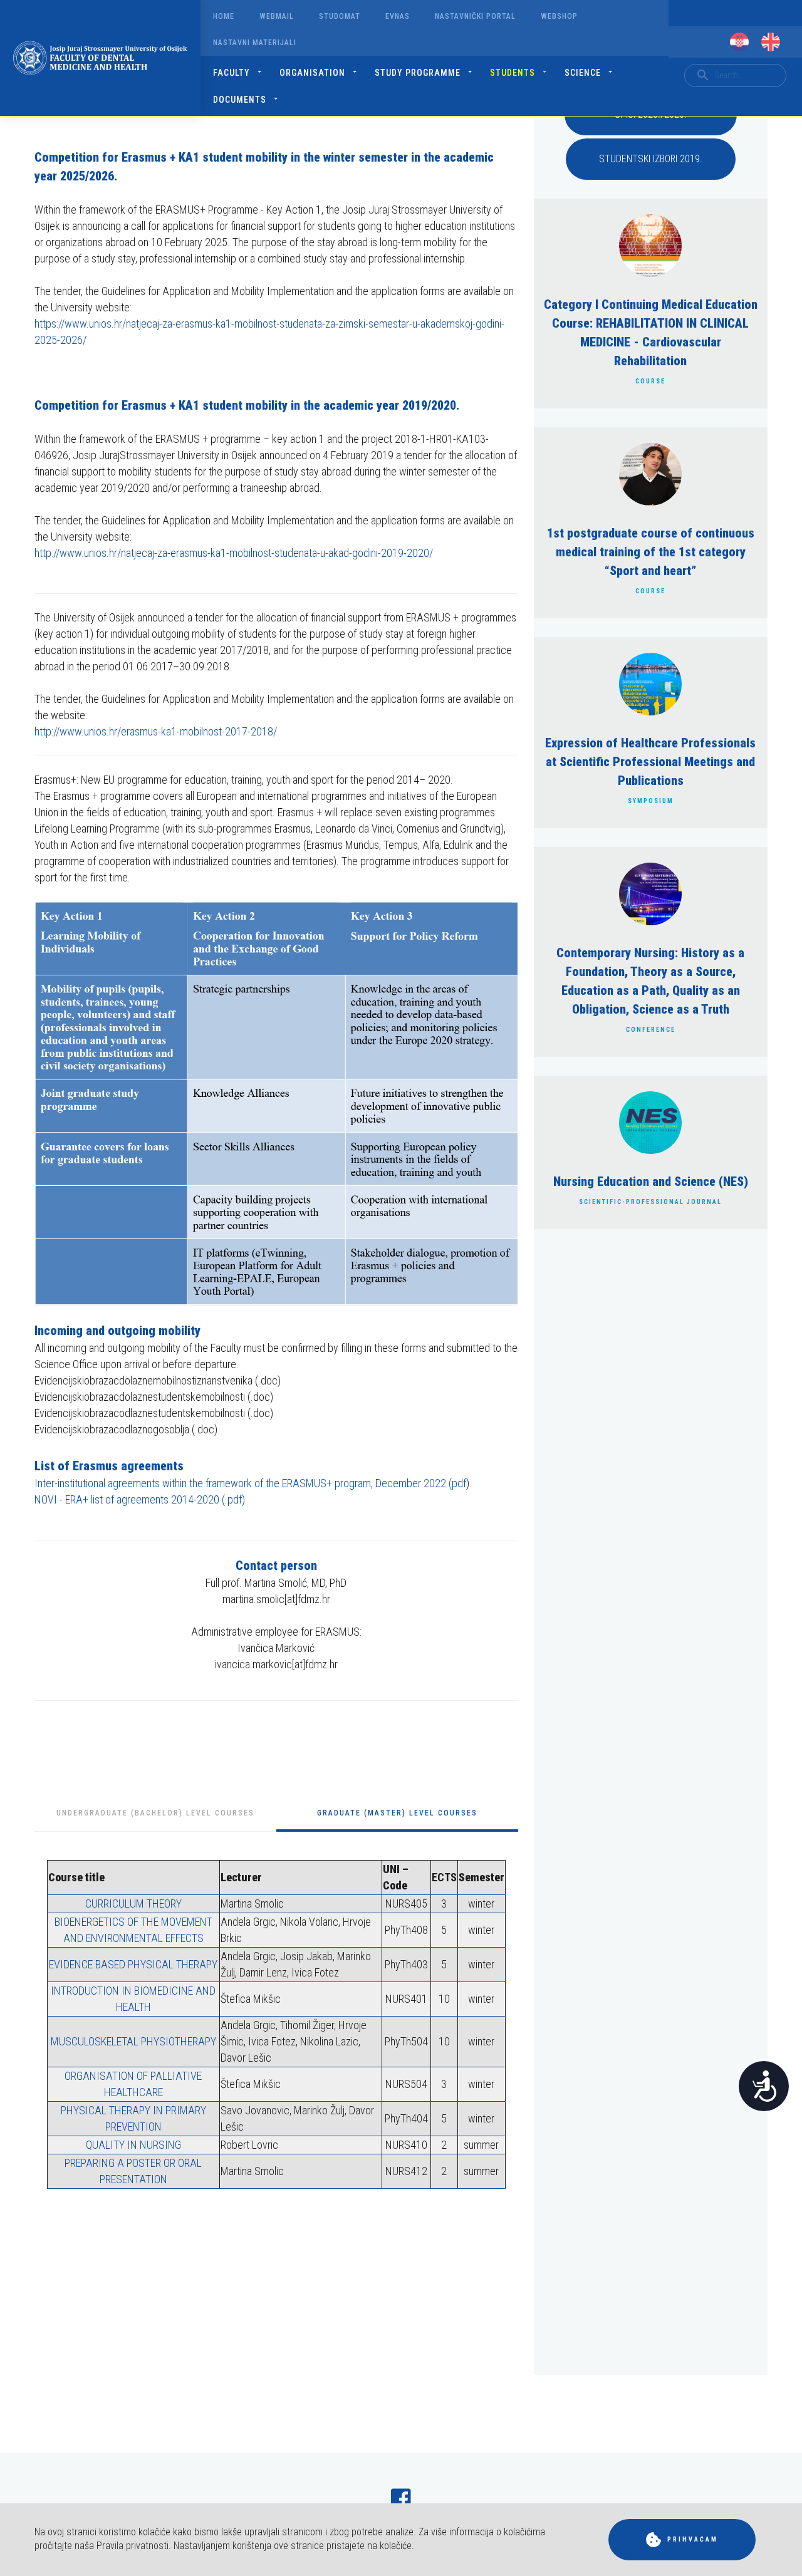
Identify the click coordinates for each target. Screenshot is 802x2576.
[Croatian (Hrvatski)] (739, 42)
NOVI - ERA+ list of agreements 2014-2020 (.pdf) (140, 1499)
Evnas (398, 16)
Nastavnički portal (475, 16)
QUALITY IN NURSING (133, 2145)
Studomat (340, 16)
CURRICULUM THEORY (133, 1903)
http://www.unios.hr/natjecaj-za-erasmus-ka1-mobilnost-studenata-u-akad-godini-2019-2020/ (234, 553)
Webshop (559, 16)
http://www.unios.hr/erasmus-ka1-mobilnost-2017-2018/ (156, 731)
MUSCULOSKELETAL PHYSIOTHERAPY (133, 2041)
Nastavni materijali (255, 43)
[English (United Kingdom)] (771, 42)
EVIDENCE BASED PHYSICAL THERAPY (133, 1964)
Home (224, 16)
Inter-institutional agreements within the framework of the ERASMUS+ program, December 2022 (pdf (250, 1483)
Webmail (277, 16)
